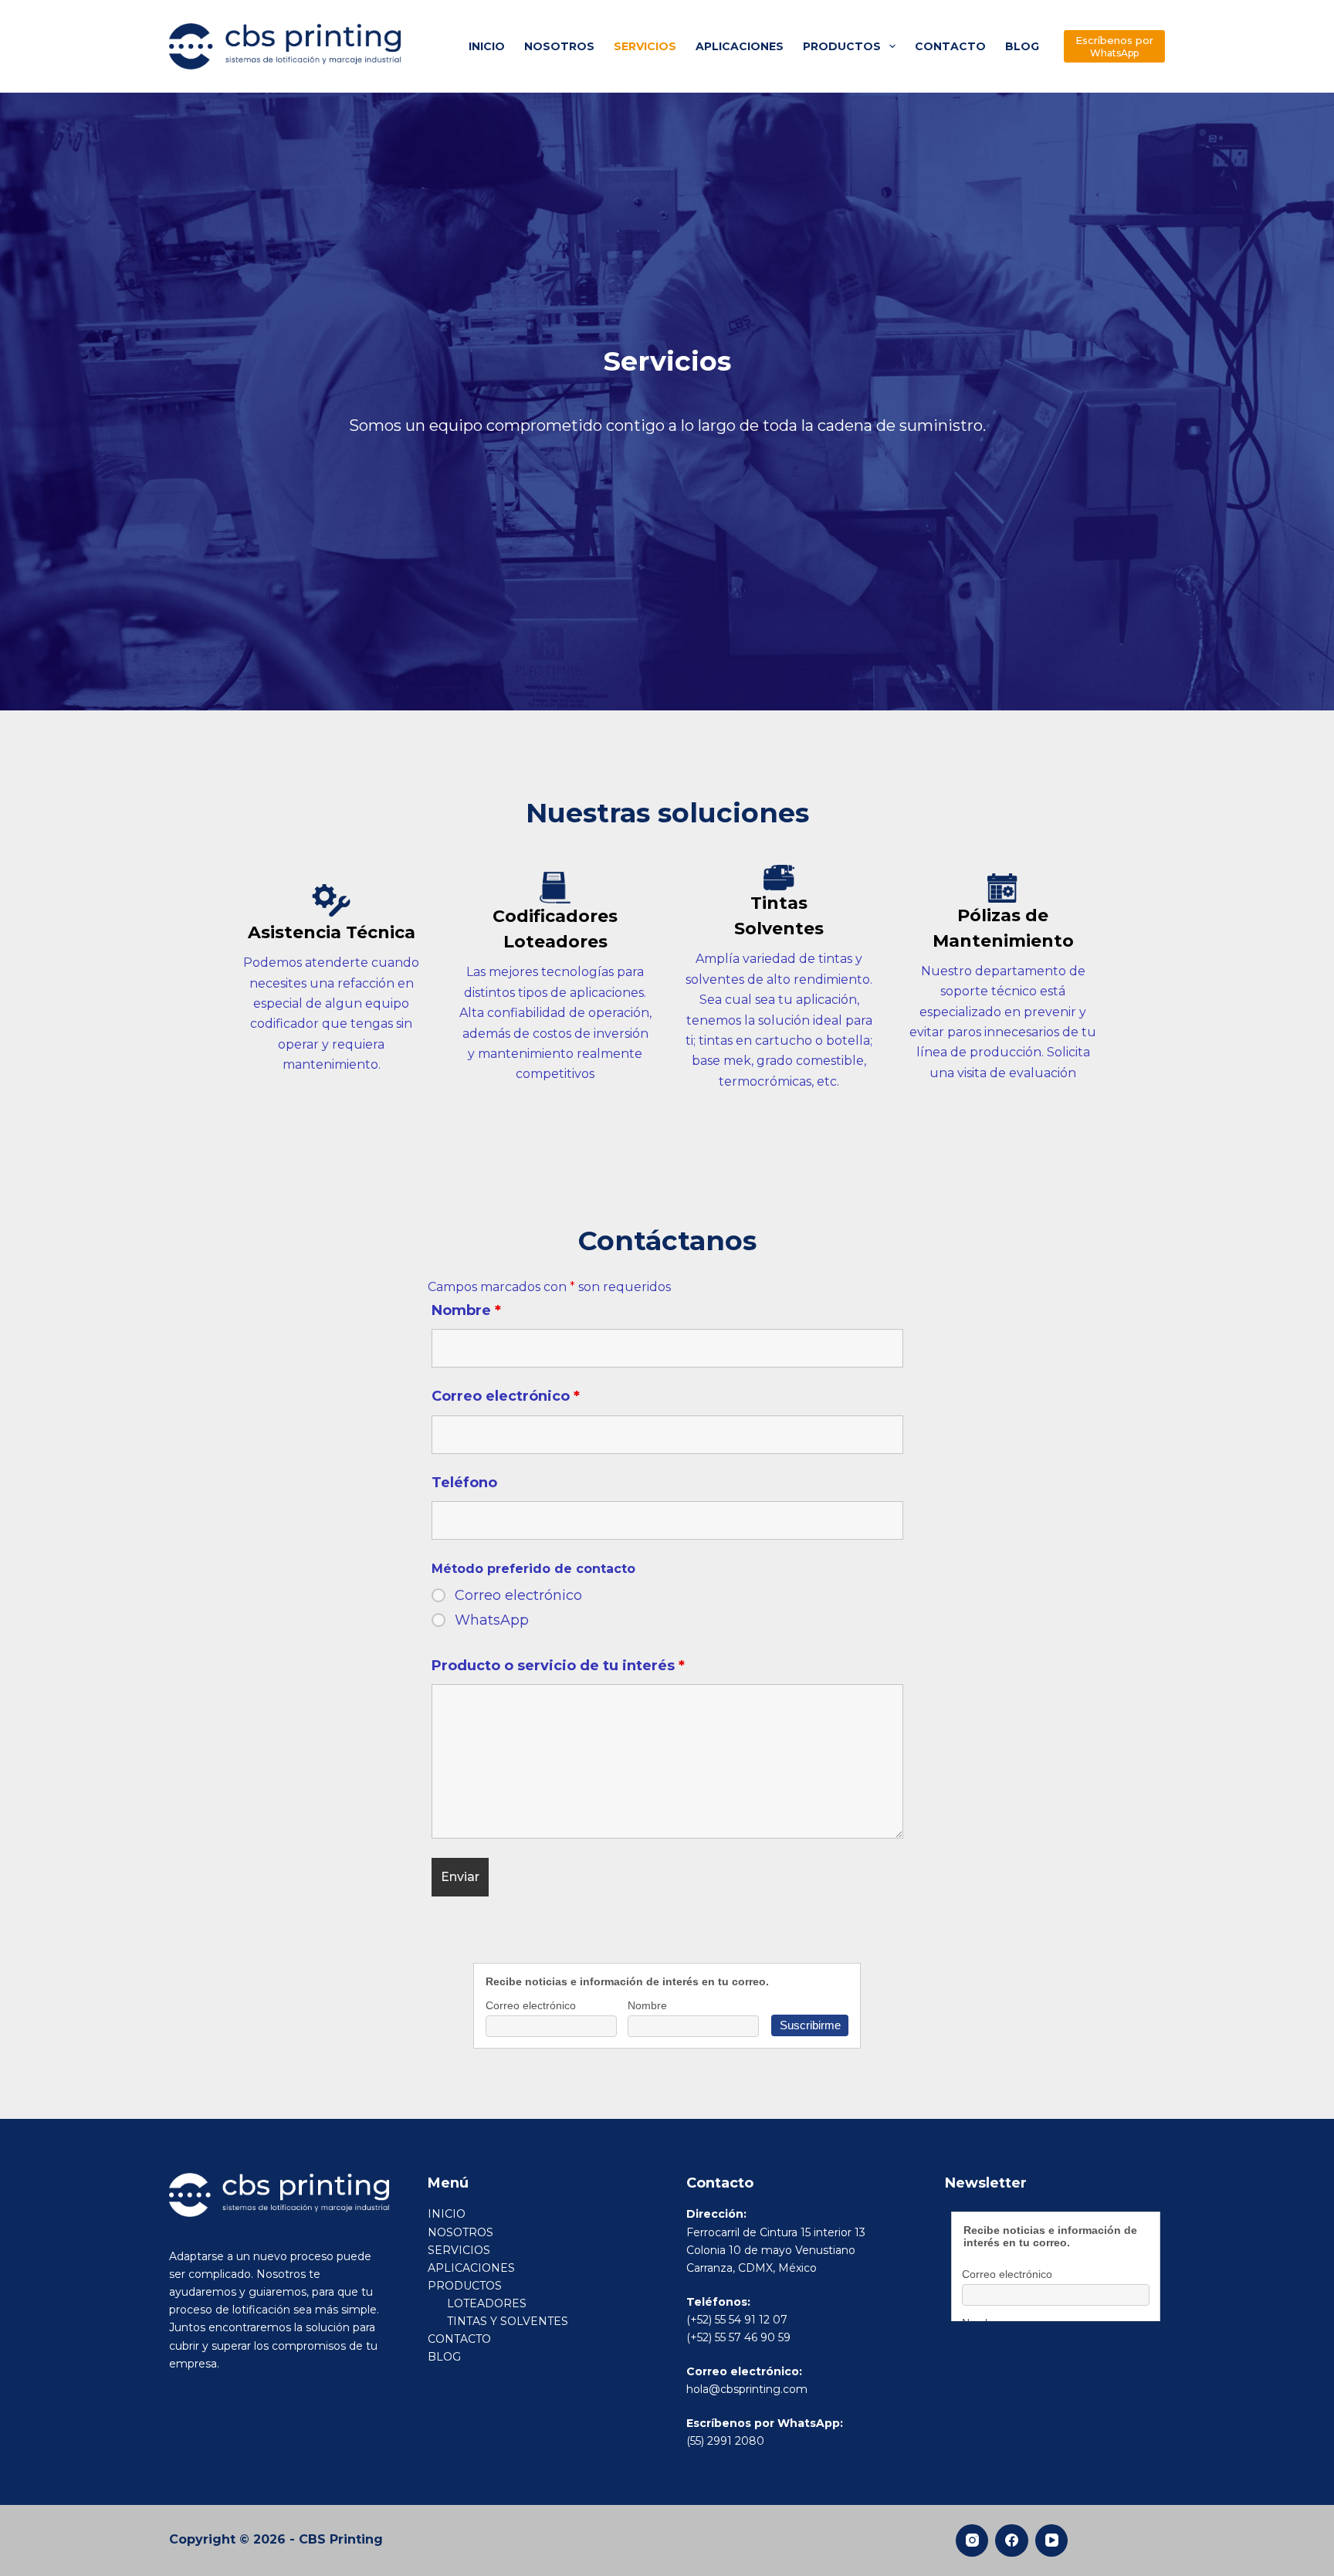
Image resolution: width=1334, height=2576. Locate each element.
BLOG (444, 2357)
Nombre (466, 1310)
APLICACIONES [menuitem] (740, 46)
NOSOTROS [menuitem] (559, 46)
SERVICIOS (459, 2250)
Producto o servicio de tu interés (558, 1666)
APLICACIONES (471, 2268)
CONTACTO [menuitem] (950, 46)
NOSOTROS (460, 2232)
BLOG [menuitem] (1022, 46)
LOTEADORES (487, 2303)
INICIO (447, 2214)
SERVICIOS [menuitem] (645, 46)
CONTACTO (459, 2339)
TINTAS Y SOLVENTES (508, 2321)
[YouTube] (1052, 2541)
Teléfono (464, 1483)
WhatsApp (492, 1620)
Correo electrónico (506, 1396)
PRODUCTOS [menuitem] (842, 46)
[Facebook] (1012, 2541)
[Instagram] (972, 2541)
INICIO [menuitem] (487, 46)
